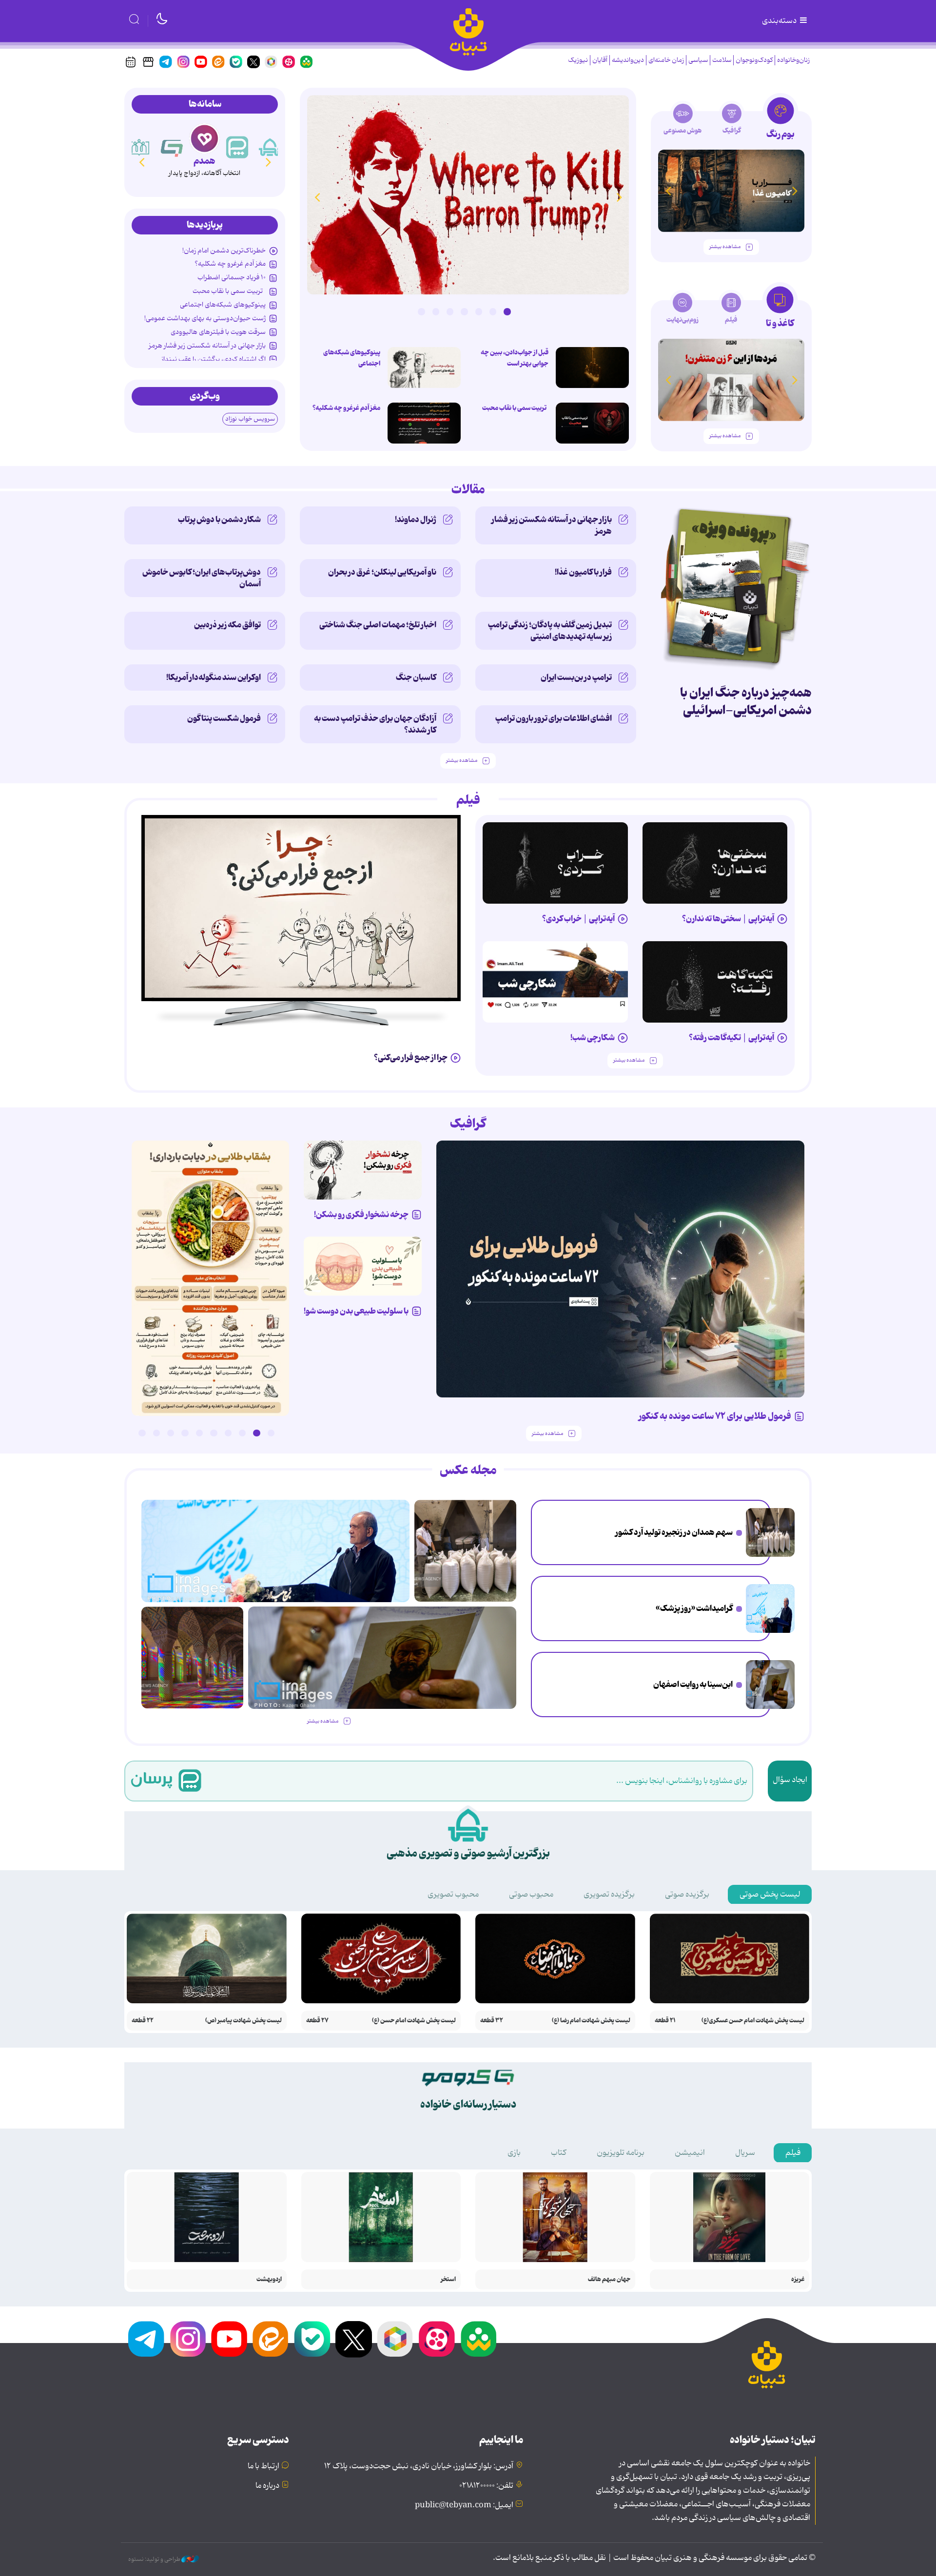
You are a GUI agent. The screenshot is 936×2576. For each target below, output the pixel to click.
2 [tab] (493, 311)
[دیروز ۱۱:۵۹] (468, 195)
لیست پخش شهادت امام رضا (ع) (591, 2021)
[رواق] (139, 147)
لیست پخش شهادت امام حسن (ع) (414, 2021)
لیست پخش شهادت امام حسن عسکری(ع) (753, 2021)
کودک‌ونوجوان (754, 60)
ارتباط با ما (263, 2466)
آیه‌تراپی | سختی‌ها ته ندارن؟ (728, 919)
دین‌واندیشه (628, 60)
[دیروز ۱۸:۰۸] (770, 1532)
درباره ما (267, 2486)
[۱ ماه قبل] (731, 380)
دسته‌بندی (780, 21)
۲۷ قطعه (317, 2021)
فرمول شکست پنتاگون (224, 718)
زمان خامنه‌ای (666, 60)
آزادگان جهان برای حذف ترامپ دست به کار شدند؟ (375, 724)
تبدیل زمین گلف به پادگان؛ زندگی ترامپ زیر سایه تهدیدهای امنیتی (550, 631)
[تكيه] (270, 147)
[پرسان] (237, 147)
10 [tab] (142, 1433)
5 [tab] (450, 311)
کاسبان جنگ (416, 678)
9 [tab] (156, 1433)
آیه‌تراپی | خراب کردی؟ (578, 919)
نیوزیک (578, 60)
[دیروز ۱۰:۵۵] (592, 368)
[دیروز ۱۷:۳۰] (770, 1608)
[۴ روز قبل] (555, 863)
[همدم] (205, 138)
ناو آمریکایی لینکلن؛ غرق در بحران (382, 572)
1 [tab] (507, 311)
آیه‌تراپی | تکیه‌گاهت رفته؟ (731, 1038)
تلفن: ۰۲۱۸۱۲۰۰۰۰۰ (486, 2486)
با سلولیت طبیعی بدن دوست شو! (356, 1311)
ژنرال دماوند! (416, 520)
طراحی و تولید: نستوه (155, 2559)
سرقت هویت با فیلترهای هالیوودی (218, 332)
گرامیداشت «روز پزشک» (694, 1608)
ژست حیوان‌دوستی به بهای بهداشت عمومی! (205, 318)
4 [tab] (464, 311)
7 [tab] (421, 311)
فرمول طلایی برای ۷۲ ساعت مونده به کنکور (715, 1416)
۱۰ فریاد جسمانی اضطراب (232, 277)
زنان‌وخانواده (793, 60)
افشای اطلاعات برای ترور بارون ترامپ (554, 718)
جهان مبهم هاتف (609, 2279)
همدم (205, 161)
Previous (619, 197)
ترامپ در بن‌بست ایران (576, 678)
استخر (448, 2279)
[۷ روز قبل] (363, 1170)
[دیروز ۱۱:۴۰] (192, 1657)
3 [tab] (479, 311)
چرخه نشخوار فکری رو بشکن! (361, 1215)
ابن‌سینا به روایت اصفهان (693, 1685)
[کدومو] (172, 147)
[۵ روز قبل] (715, 982)
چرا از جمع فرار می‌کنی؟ (411, 1058)
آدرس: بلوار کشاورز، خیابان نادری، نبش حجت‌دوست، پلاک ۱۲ (419, 2466)
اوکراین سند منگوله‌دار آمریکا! (214, 678)
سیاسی (698, 60)
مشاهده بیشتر (725, 247)
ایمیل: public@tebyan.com (464, 2505)
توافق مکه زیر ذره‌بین (227, 625)
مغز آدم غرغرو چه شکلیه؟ (346, 408)
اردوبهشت (269, 2279)
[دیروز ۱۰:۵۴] (424, 368)
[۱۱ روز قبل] (731, 191)
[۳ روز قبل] (715, 863)
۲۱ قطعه (665, 2021)
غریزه (798, 2279)
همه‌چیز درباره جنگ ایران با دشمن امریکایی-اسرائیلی (746, 702)
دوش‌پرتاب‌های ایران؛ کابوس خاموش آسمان (202, 578)
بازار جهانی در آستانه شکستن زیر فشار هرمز (207, 346)
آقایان (600, 60)
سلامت (722, 60)
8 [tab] (171, 1433)
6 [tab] (436, 311)
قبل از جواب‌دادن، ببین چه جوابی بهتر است (515, 358)
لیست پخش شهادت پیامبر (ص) (244, 2021)
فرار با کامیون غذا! (583, 572)
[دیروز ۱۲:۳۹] (770, 1685)
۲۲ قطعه (143, 2021)
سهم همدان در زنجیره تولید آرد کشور (674, 1532)
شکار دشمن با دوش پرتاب (219, 520)
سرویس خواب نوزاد (250, 419)
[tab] (780, 121)
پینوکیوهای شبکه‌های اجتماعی (352, 358)
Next (317, 197)
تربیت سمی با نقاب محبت (515, 408)
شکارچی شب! (593, 1038)
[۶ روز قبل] (301, 908)
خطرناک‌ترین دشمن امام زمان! (224, 251)
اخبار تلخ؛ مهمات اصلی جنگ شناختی (378, 625)
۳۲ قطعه (492, 2021)
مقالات (468, 490)
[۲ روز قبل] (592, 423)
